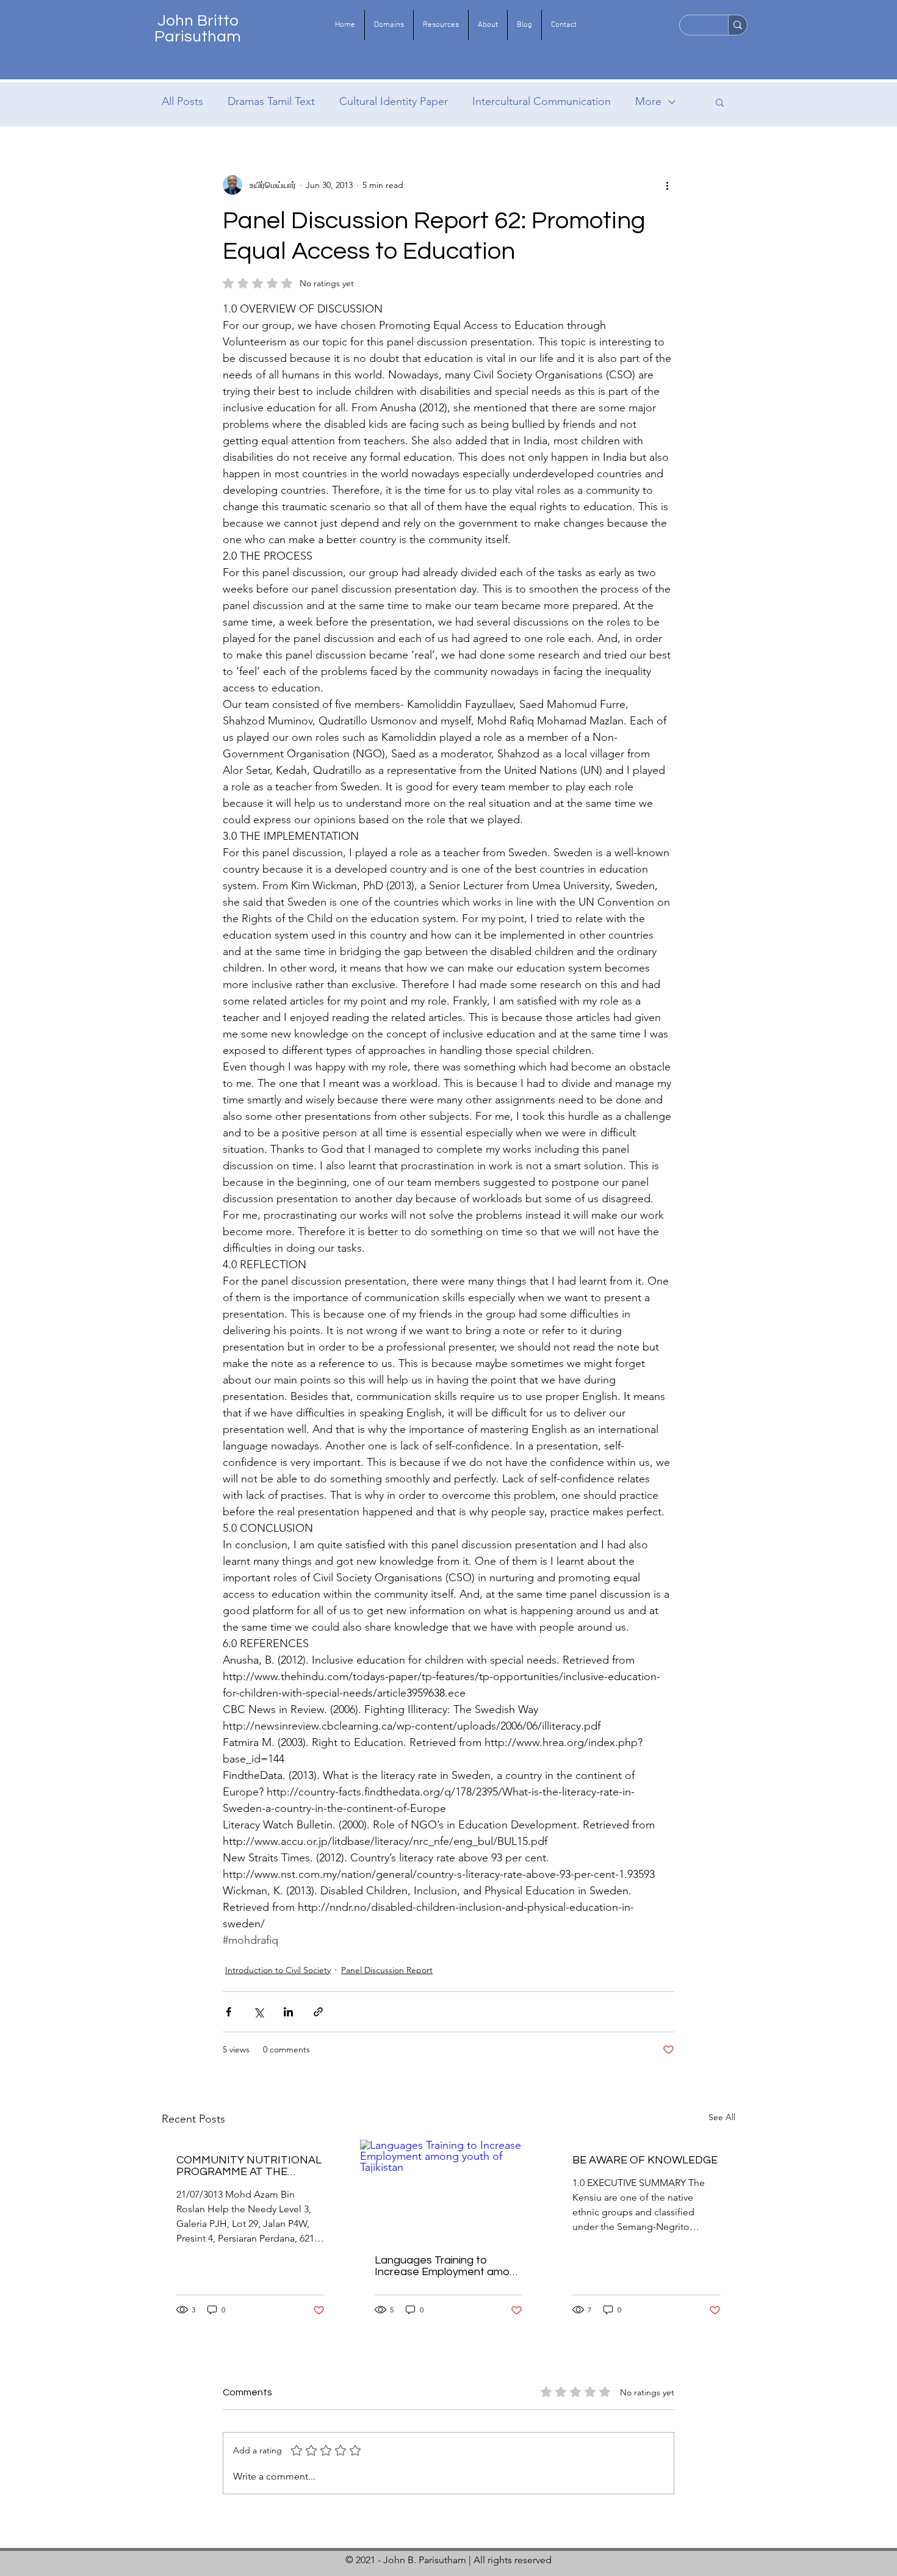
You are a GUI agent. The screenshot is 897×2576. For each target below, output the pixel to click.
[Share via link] (318, 2012)
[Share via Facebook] (229, 2012)
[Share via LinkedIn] (288, 2012)
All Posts (182, 101)
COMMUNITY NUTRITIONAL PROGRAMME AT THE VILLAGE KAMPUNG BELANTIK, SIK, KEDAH (249, 2166)
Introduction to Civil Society (278, 1970)
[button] (389, 25)
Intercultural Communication (542, 101)
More (648, 101)
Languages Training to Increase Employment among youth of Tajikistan (448, 2266)
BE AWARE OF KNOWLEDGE (645, 2160)
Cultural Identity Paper (394, 101)
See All (722, 2117)
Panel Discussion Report (387, 1970)
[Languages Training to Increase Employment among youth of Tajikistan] (449, 2190)
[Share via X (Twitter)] (258, 2012)
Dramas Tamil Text (271, 101)
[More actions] (667, 185)
